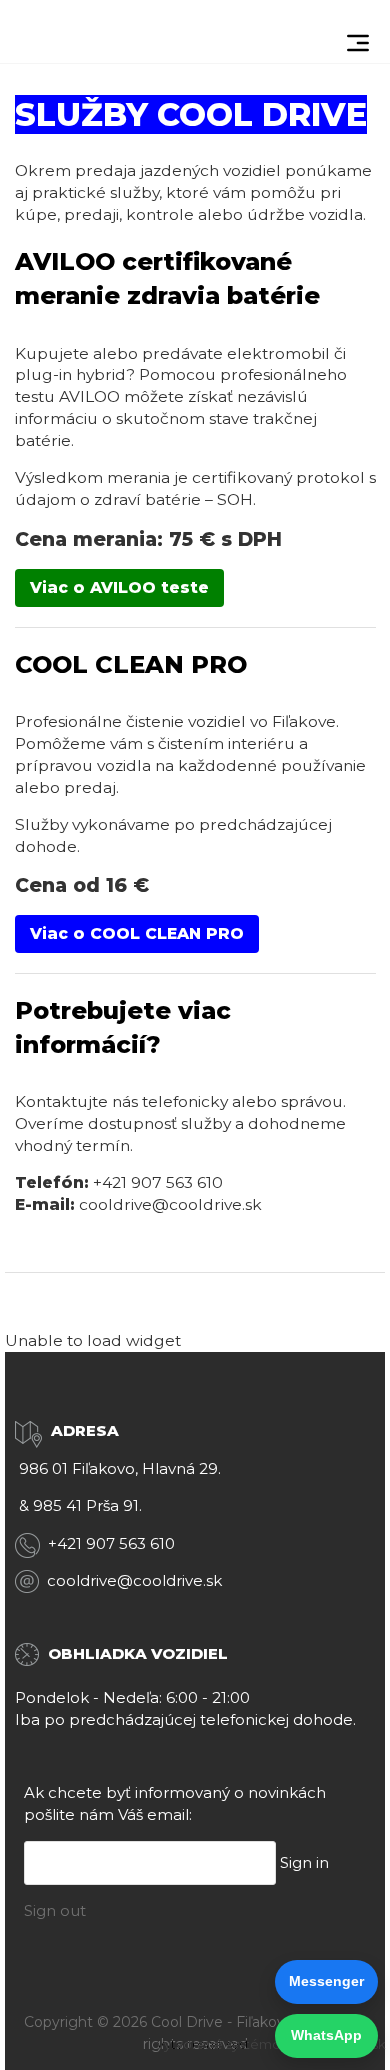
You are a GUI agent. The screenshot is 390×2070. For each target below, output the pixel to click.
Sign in (304, 1862)
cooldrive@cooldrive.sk (170, 1204)
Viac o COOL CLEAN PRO (137, 933)
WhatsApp (326, 2035)
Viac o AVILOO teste (119, 587)
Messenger (326, 1981)
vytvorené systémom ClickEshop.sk (271, 2044)
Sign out (55, 1910)
